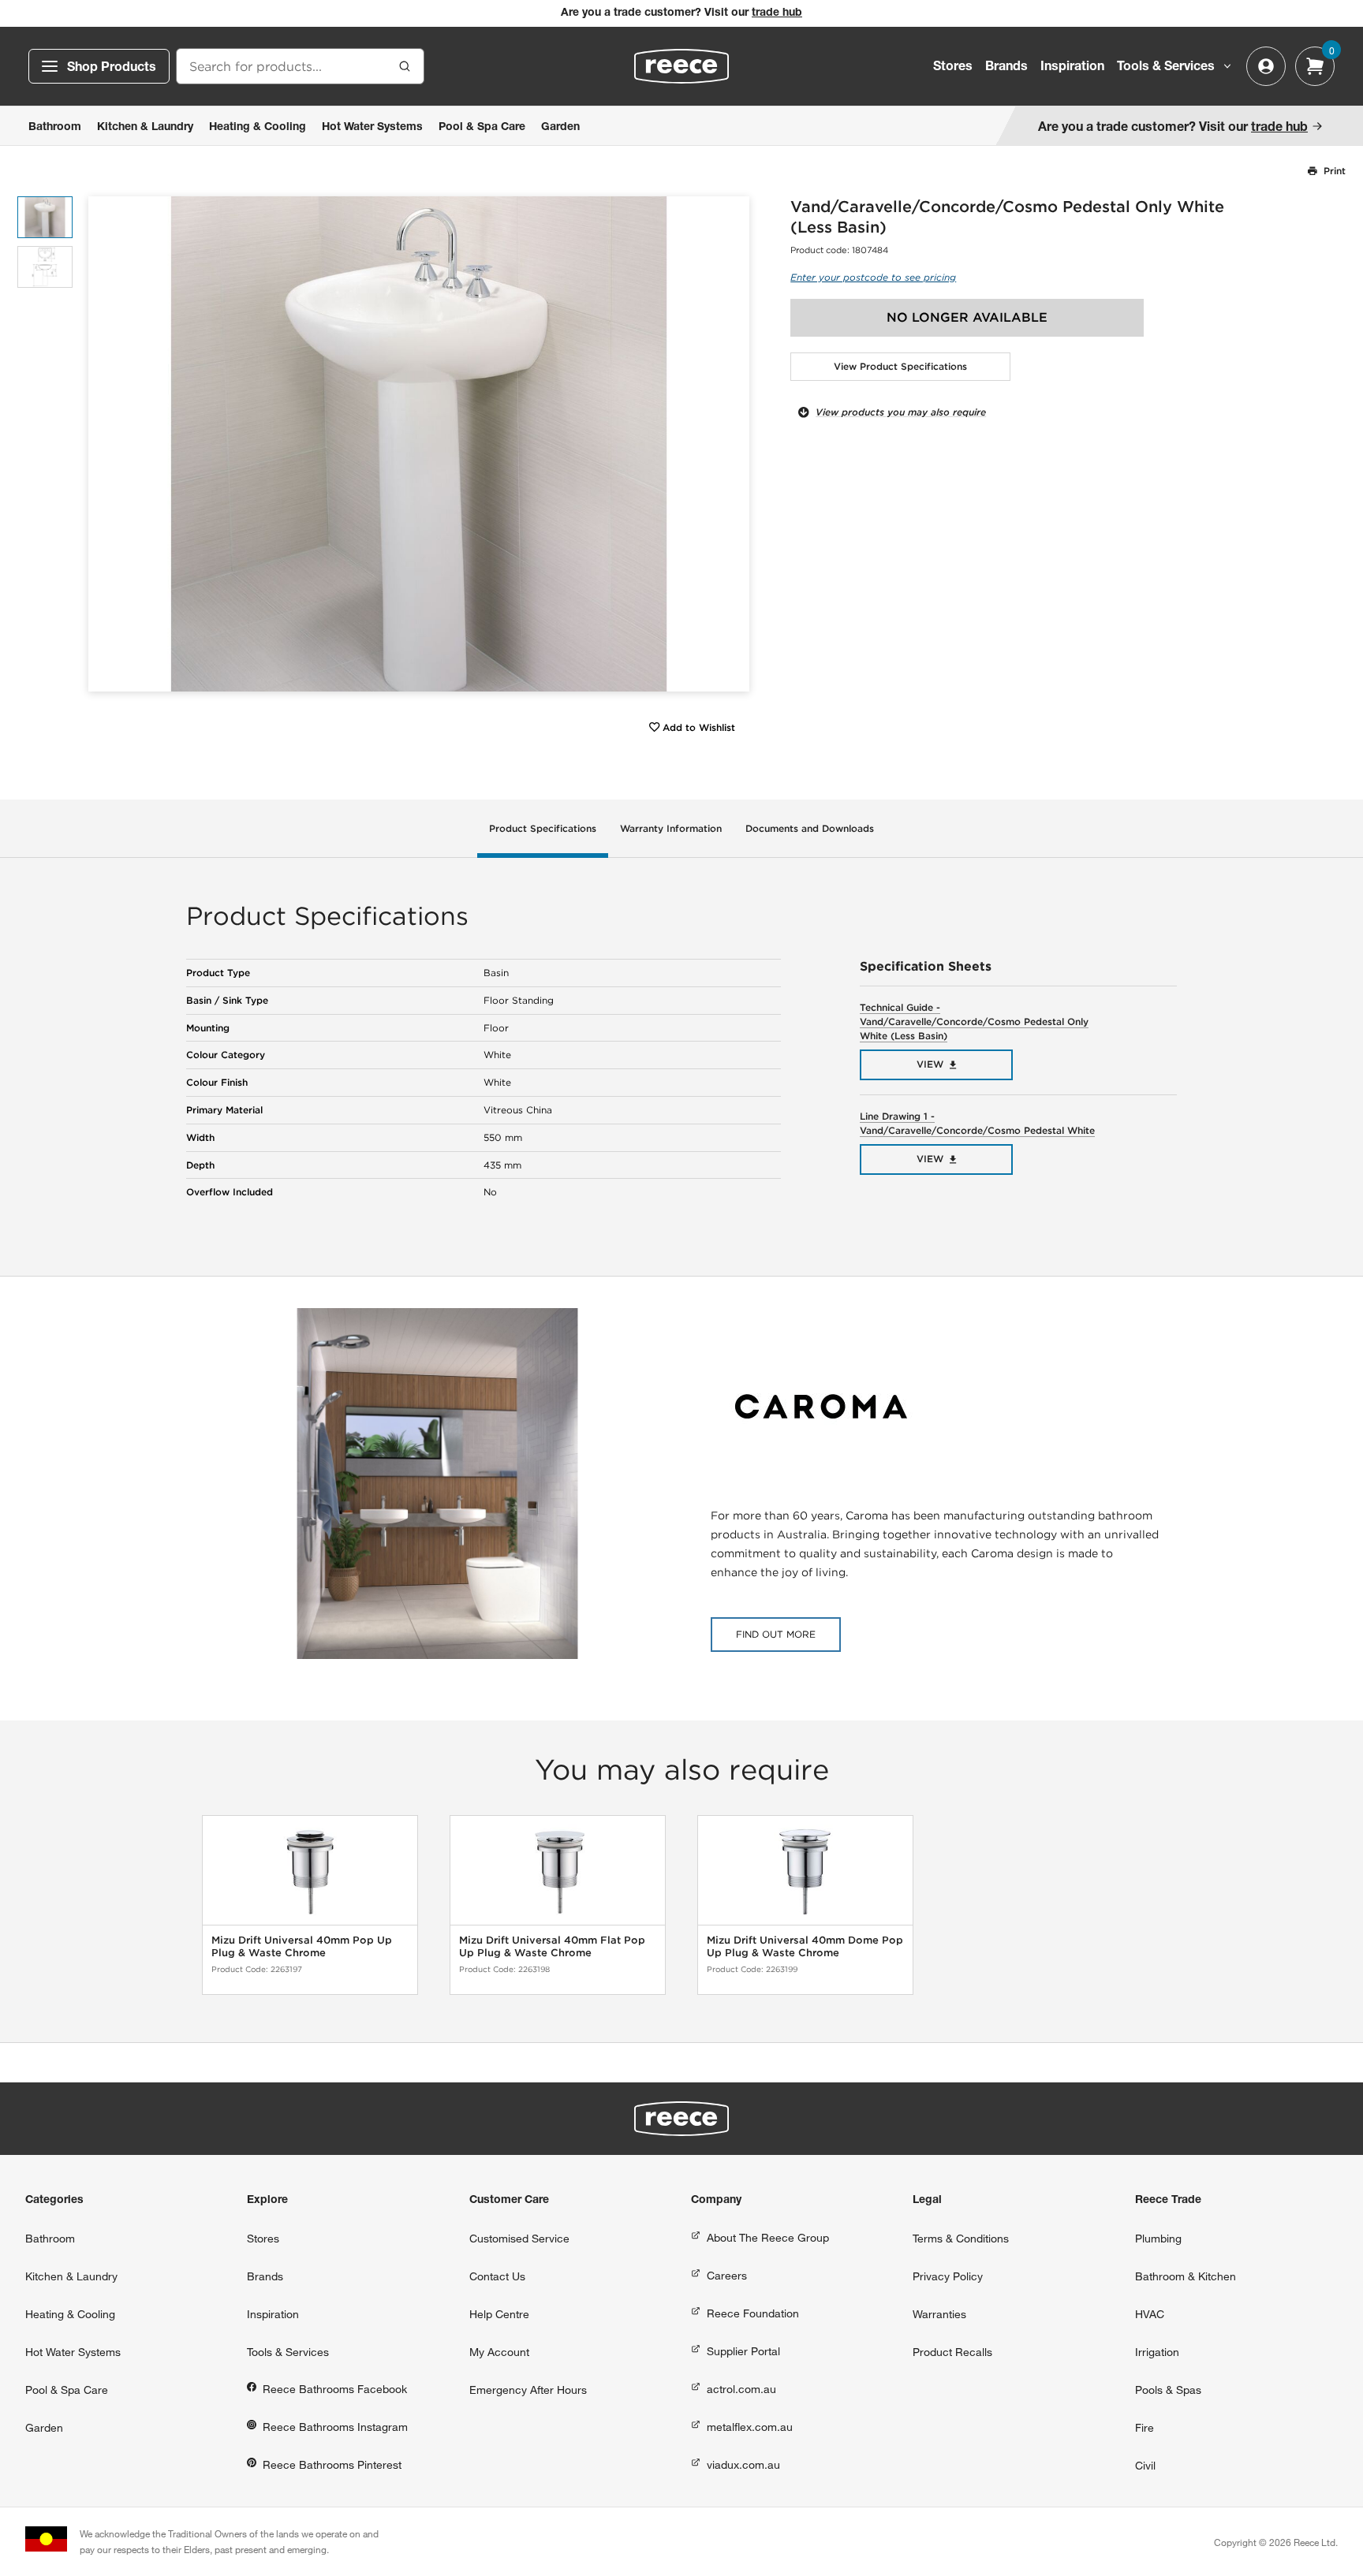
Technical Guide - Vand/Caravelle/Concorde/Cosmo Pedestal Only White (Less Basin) (974, 1021)
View (930, 1064)
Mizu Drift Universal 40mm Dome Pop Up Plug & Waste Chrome (805, 1946)
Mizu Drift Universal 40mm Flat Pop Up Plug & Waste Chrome (552, 1946)
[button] (732, 444)
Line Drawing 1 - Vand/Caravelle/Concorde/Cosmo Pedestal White (977, 1123)
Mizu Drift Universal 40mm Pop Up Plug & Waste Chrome (302, 1946)
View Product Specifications (900, 366)
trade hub (777, 13)
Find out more (776, 1634)
